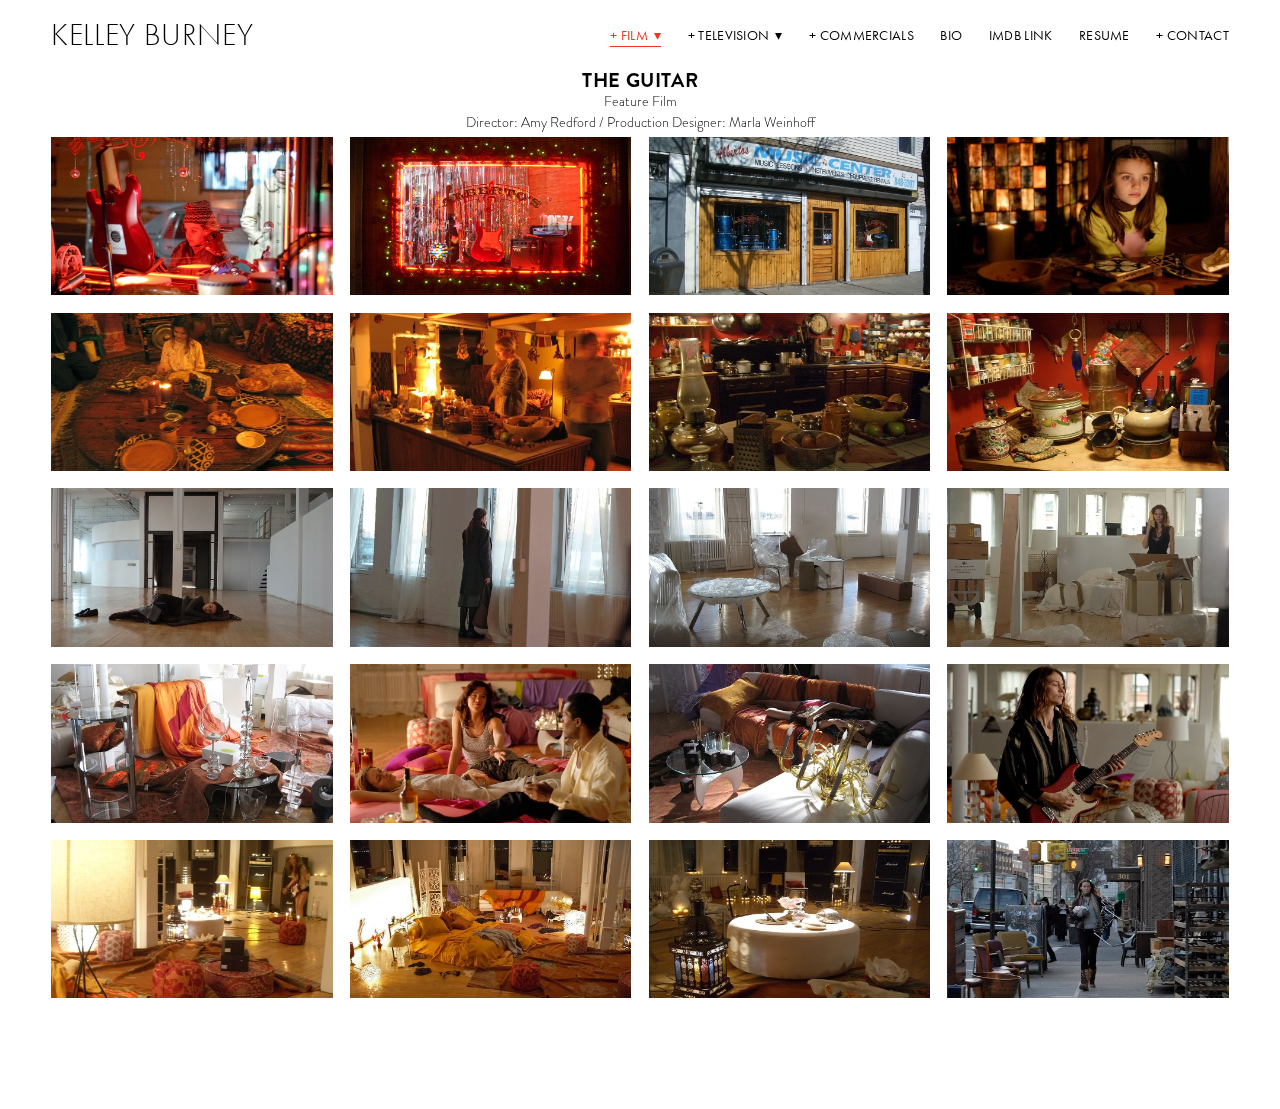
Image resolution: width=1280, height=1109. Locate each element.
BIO (951, 36)
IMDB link (1021, 36)
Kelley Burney (152, 35)
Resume (1104, 36)
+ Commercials (861, 36)
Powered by (640, 1046)
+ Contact (1192, 36)
